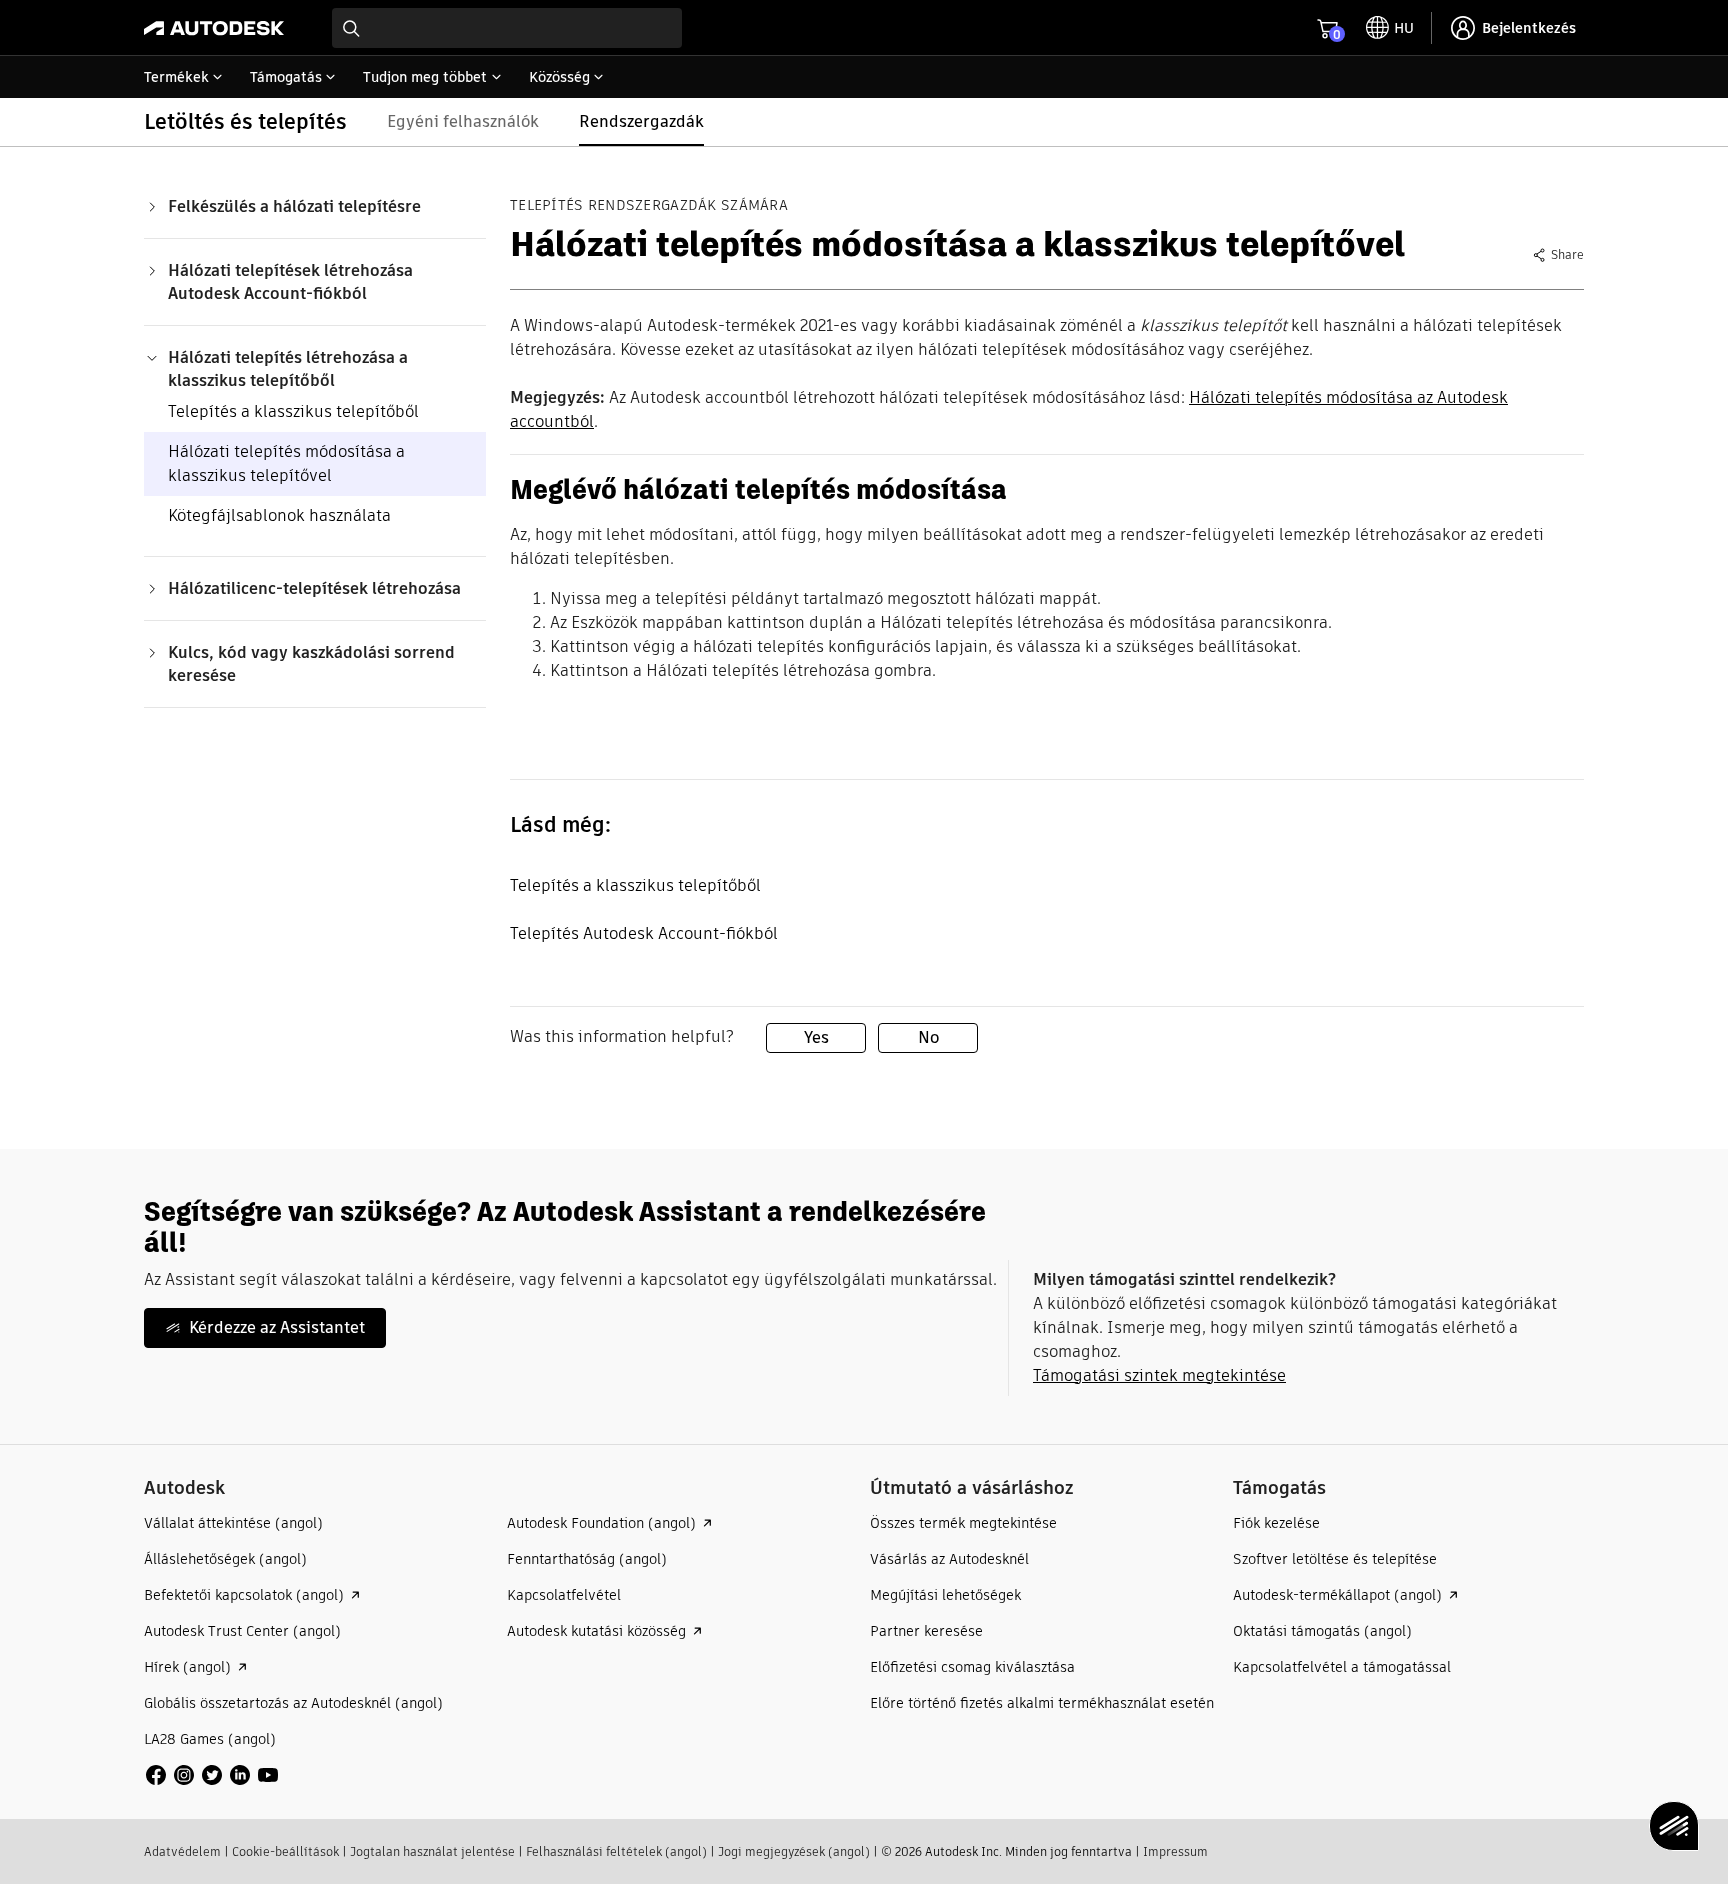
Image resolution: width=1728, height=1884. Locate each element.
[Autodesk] (214, 28)
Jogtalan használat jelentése (432, 1851)
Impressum (1175, 1851)
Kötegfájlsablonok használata (279, 515)
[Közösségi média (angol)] (212, 1773)
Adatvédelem (182, 1851)
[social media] (212, 1775)
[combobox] (507, 28)
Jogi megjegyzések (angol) (794, 1851)
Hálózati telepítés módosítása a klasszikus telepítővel (286, 463)
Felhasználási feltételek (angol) (616, 1851)
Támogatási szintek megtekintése (1159, 1375)
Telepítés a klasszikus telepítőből (293, 411)
